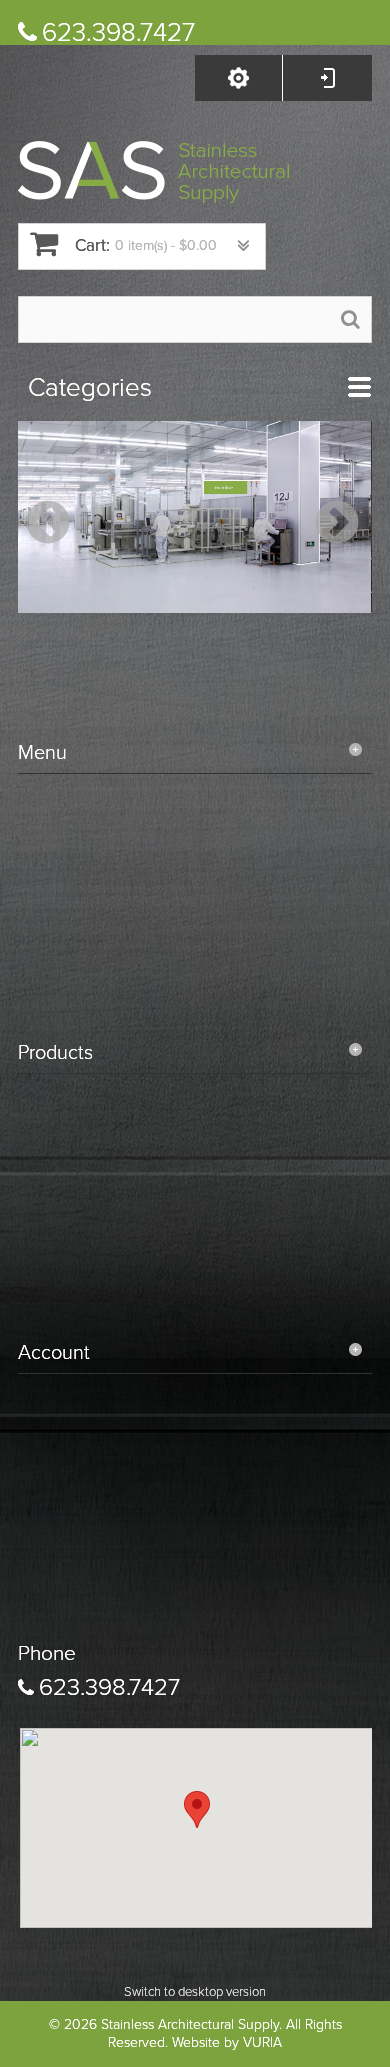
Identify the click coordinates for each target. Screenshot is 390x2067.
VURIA (262, 2042)
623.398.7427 (118, 32)
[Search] (351, 318)
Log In (327, 78)
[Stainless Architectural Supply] (153, 172)
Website (196, 2042)
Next (332, 524)
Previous (43, 524)
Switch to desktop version (195, 1992)
